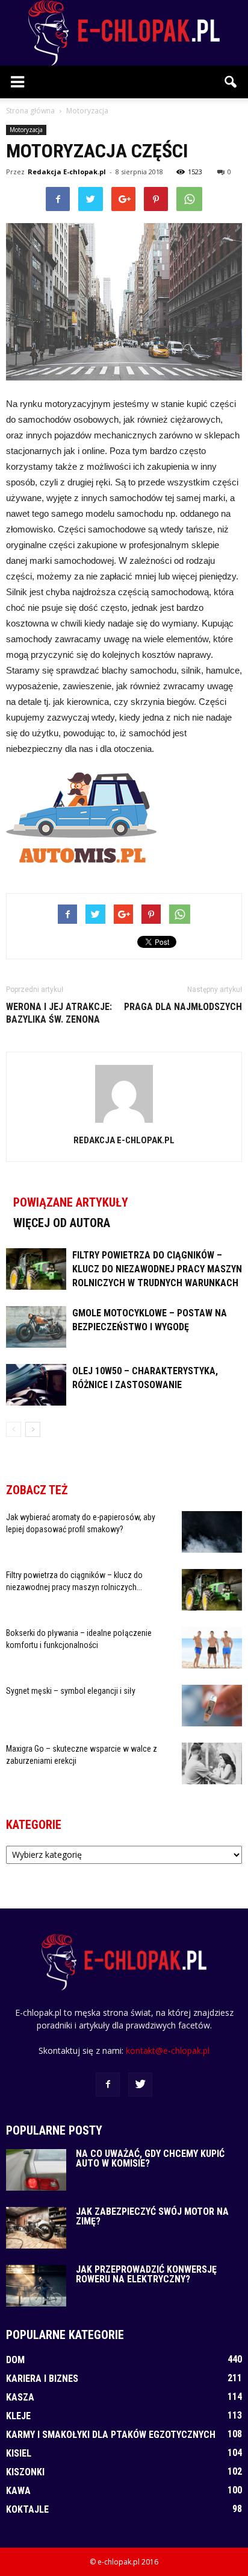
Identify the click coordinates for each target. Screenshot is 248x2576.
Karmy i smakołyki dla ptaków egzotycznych (111, 2435)
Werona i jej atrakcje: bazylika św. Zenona (59, 1013)
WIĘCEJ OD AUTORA (62, 1223)
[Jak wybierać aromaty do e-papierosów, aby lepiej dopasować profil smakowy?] (212, 1532)
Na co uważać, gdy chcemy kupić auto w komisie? (150, 2158)
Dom (15, 2360)
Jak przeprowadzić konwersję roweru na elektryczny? (146, 2274)
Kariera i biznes (42, 2379)
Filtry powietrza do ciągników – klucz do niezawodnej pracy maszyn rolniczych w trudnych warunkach (157, 1269)
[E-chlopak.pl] (124, 33)
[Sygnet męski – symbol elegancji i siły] (212, 1706)
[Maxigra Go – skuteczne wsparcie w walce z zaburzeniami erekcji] (212, 1763)
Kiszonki (25, 2472)
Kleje (18, 2416)
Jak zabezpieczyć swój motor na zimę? (152, 2216)
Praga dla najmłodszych (183, 1007)
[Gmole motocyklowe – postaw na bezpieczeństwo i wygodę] (36, 1327)
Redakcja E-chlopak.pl (67, 172)
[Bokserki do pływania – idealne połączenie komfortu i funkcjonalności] (212, 1648)
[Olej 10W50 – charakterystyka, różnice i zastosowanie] (36, 1385)
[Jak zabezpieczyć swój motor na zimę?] (36, 2228)
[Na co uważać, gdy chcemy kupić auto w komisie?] (36, 2170)
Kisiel (19, 2453)
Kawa (18, 2491)
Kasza (20, 2397)
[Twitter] (140, 2085)
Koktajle (27, 2509)
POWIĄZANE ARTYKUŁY (71, 1202)
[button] (231, 82)
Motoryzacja (26, 130)
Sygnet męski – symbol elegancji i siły (71, 1691)
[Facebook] (108, 2085)
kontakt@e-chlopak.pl (168, 2050)
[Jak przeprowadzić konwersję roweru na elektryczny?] (36, 2286)
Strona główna (30, 111)
